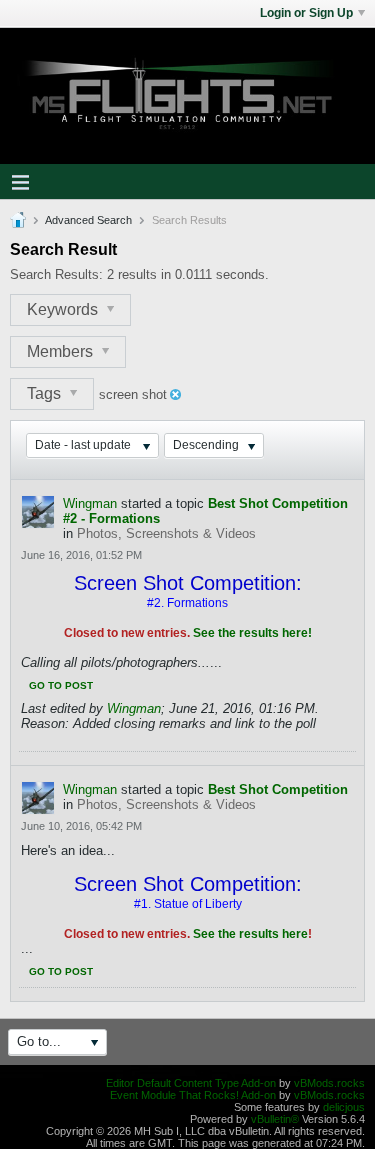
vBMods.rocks (329, 1083)
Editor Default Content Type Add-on (191, 1083)
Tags (46, 393)
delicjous (344, 1107)
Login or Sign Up (306, 13)
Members (62, 351)
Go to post (61, 685)
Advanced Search (88, 220)
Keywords (64, 309)
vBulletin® (275, 1119)
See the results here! (252, 633)
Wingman (90, 503)
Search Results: (56, 274)
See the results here (250, 934)
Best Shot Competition (278, 789)
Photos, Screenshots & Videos (166, 533)
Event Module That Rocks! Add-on (193, 1095)
